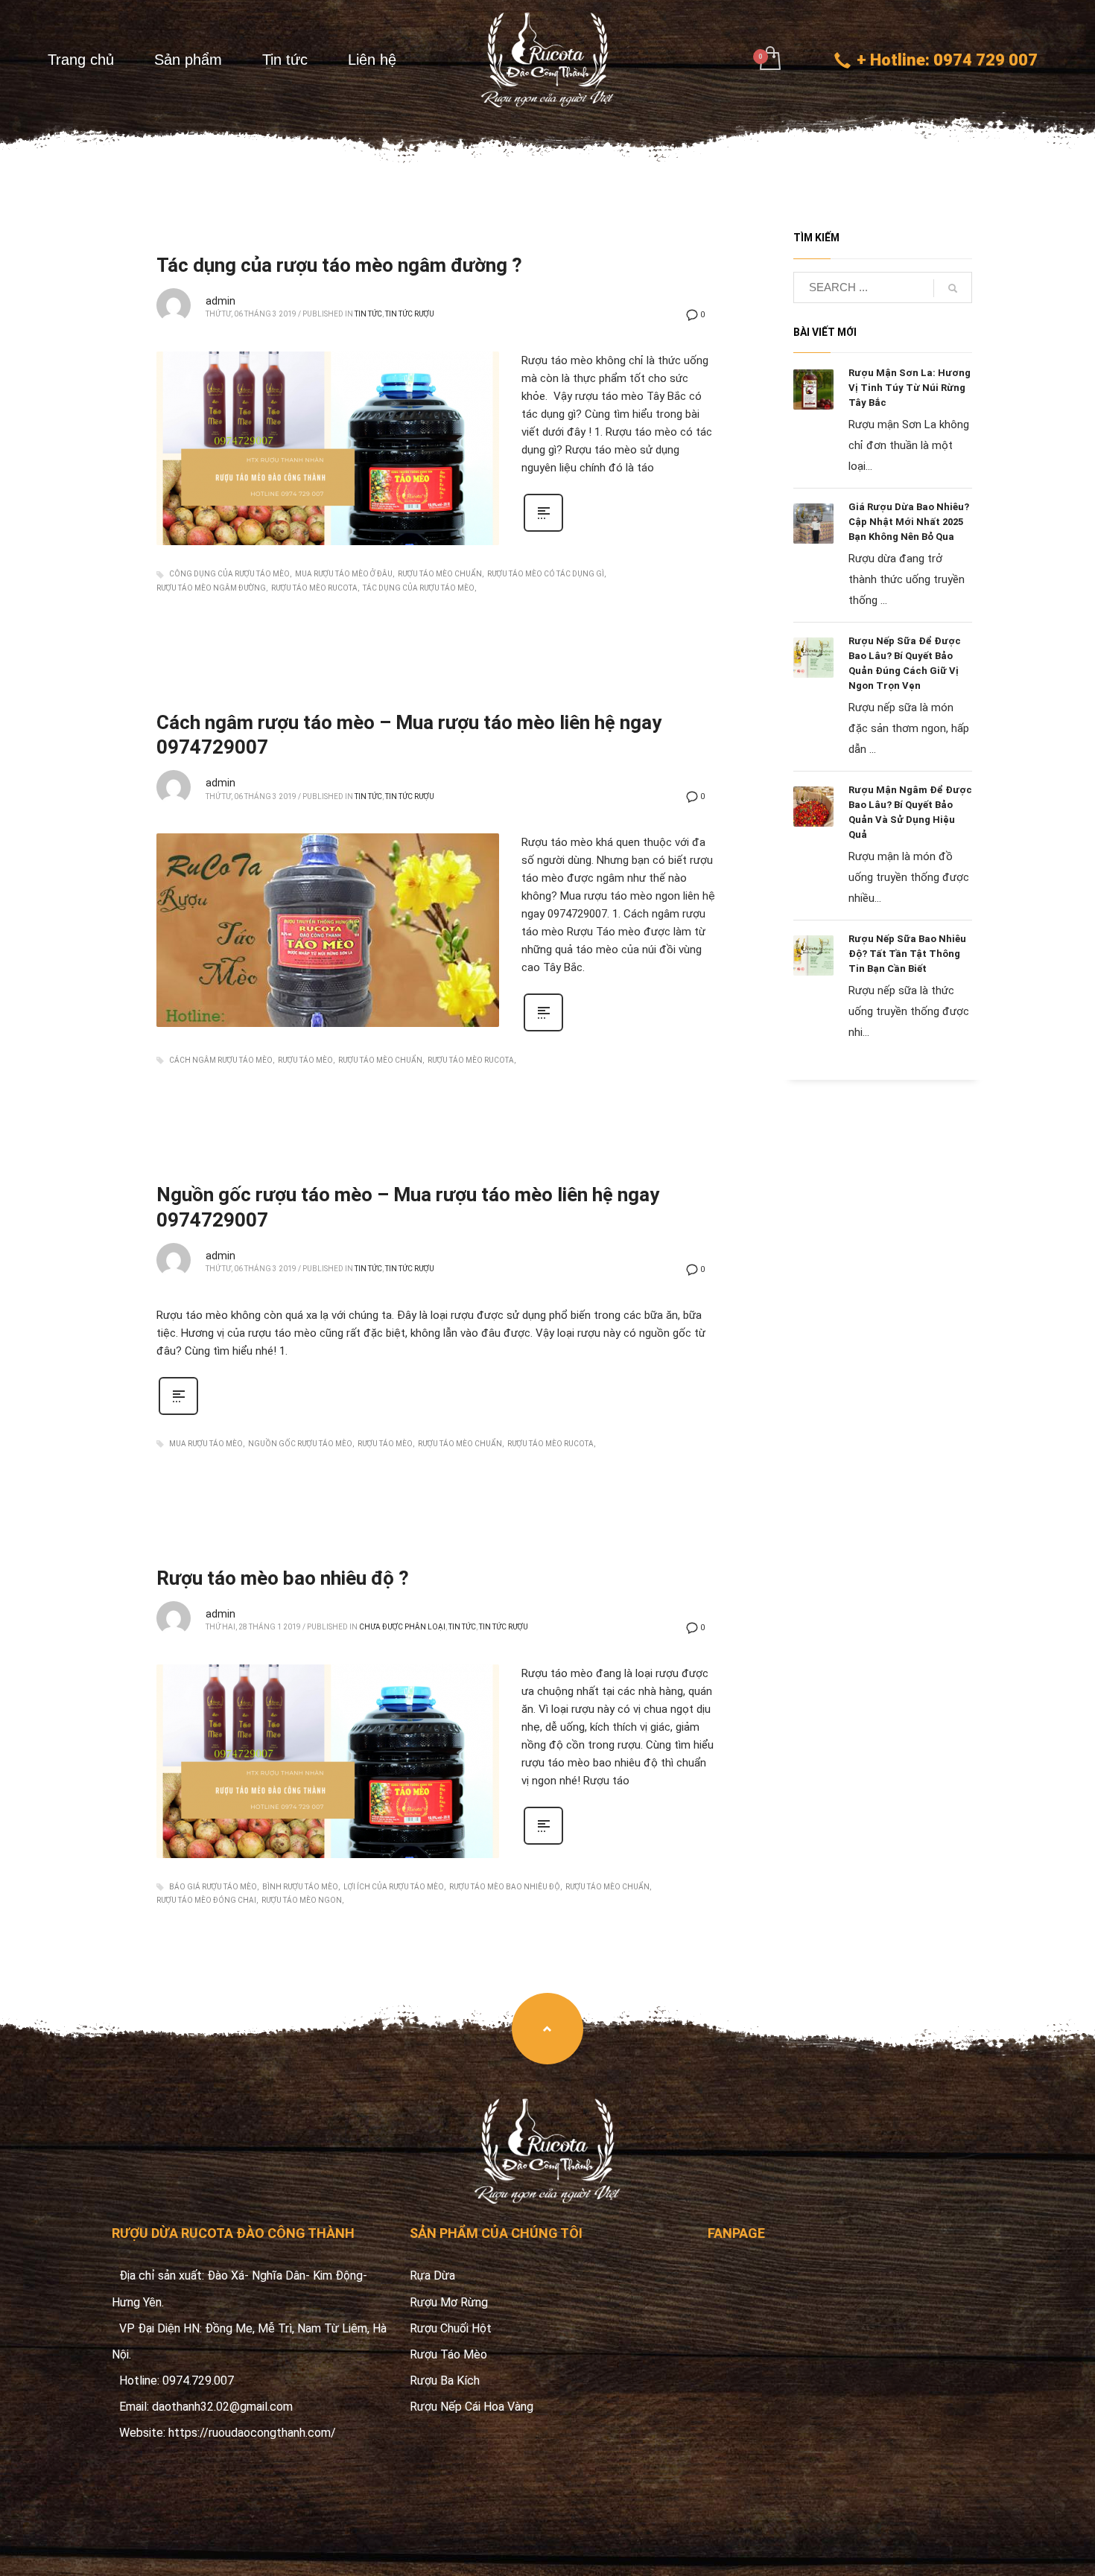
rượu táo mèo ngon (302, 1900)
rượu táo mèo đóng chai (206, 1900)
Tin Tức (368, 314)
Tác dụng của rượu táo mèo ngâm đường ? (339, 265)
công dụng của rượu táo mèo (229, 574)
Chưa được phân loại (402, 1627)
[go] (953, 288)
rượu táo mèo (305, 1060)
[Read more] (543, 530)
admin (220, 301)
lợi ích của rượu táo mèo (394, 1887)
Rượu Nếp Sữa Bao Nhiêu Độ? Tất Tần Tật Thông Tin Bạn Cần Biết (907, 954)
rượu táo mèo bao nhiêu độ (505, 1887)
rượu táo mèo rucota (314, 588)
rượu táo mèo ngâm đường (211, 588)
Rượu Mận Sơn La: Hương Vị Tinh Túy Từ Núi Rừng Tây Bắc (910, 388)
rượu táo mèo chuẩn (440, 574)
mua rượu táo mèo (206, 1444)
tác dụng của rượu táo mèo (419, 588)
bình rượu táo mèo (300, 1887)
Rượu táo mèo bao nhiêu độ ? (283, 1578)
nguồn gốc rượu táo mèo (300, 1444)
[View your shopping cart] (769, 60)
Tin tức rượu (410, 314)
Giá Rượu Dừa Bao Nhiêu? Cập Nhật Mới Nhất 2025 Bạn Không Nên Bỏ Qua (909, 522)
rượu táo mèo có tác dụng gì (546, 574)
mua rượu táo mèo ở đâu (344, 574)
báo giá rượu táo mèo (213, 1887)
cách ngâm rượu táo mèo (221, 1060)
